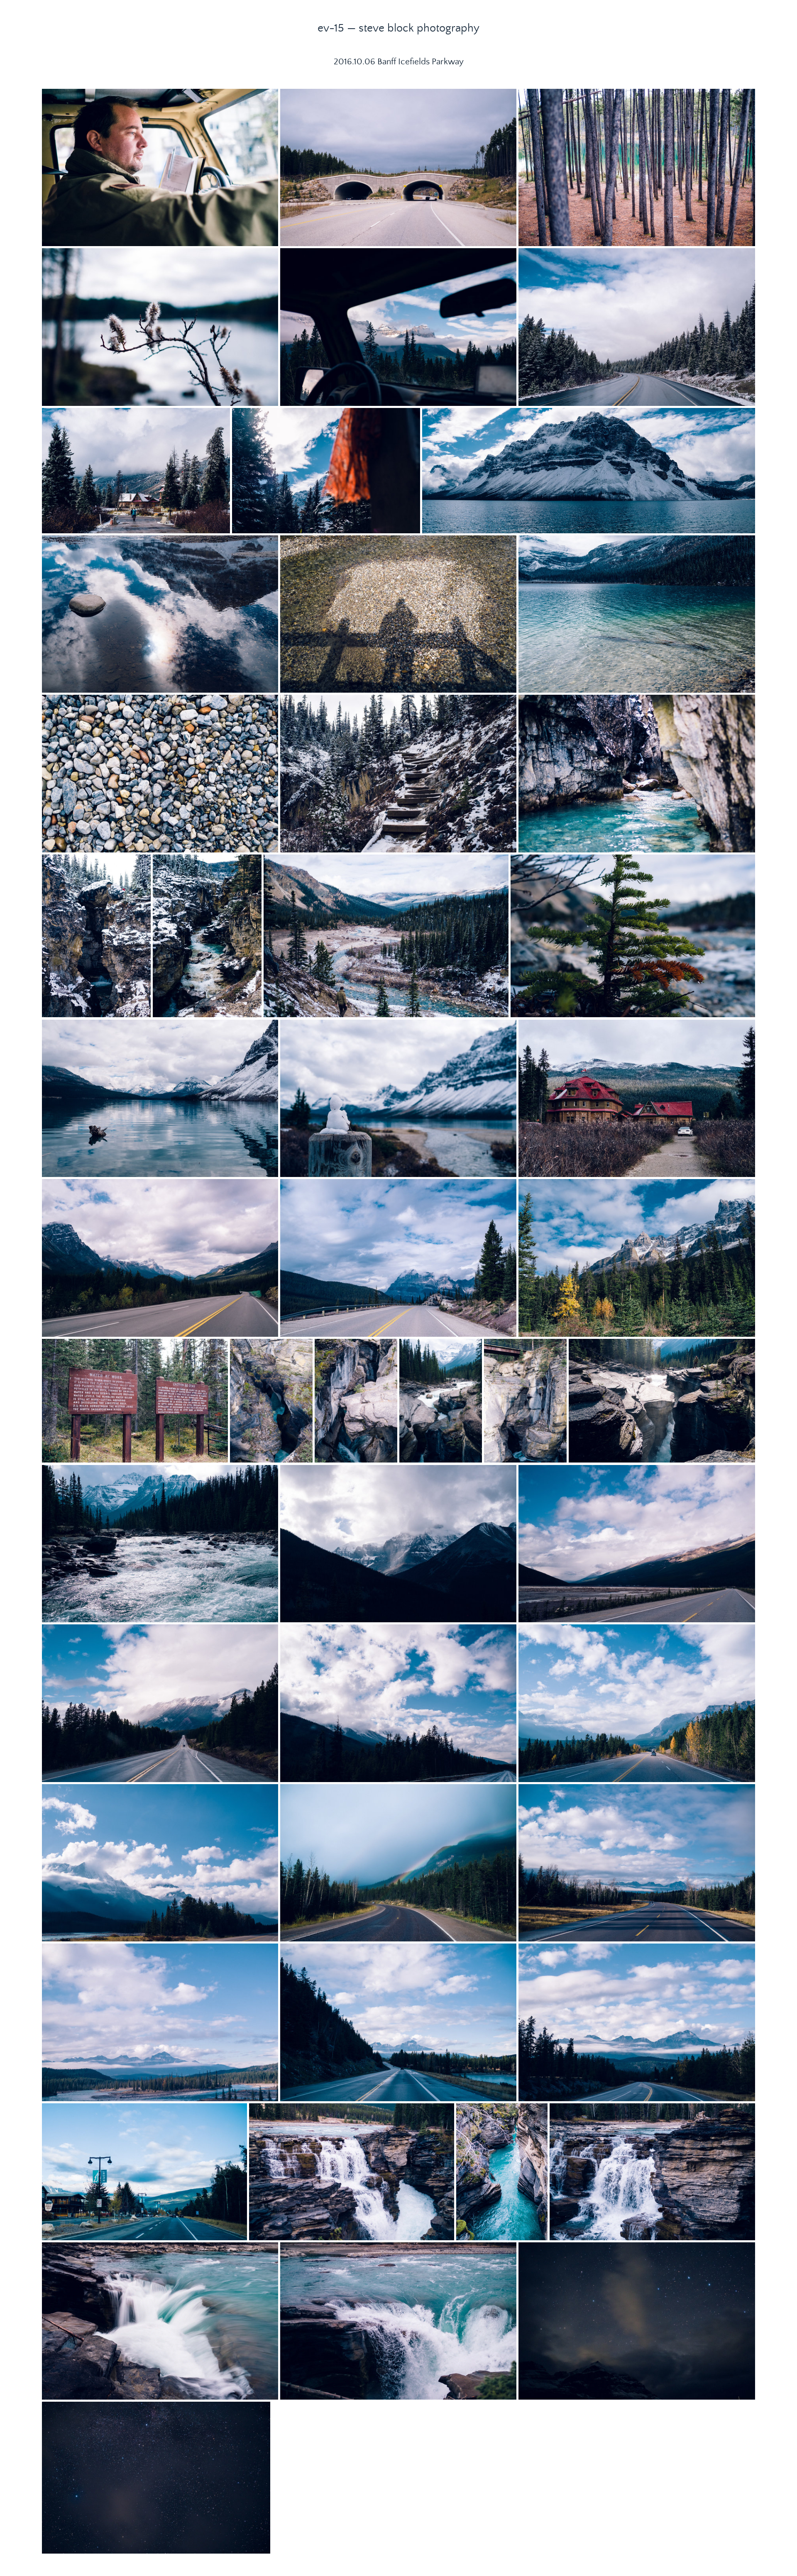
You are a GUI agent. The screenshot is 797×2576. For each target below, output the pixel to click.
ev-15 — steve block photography (398, 28)
